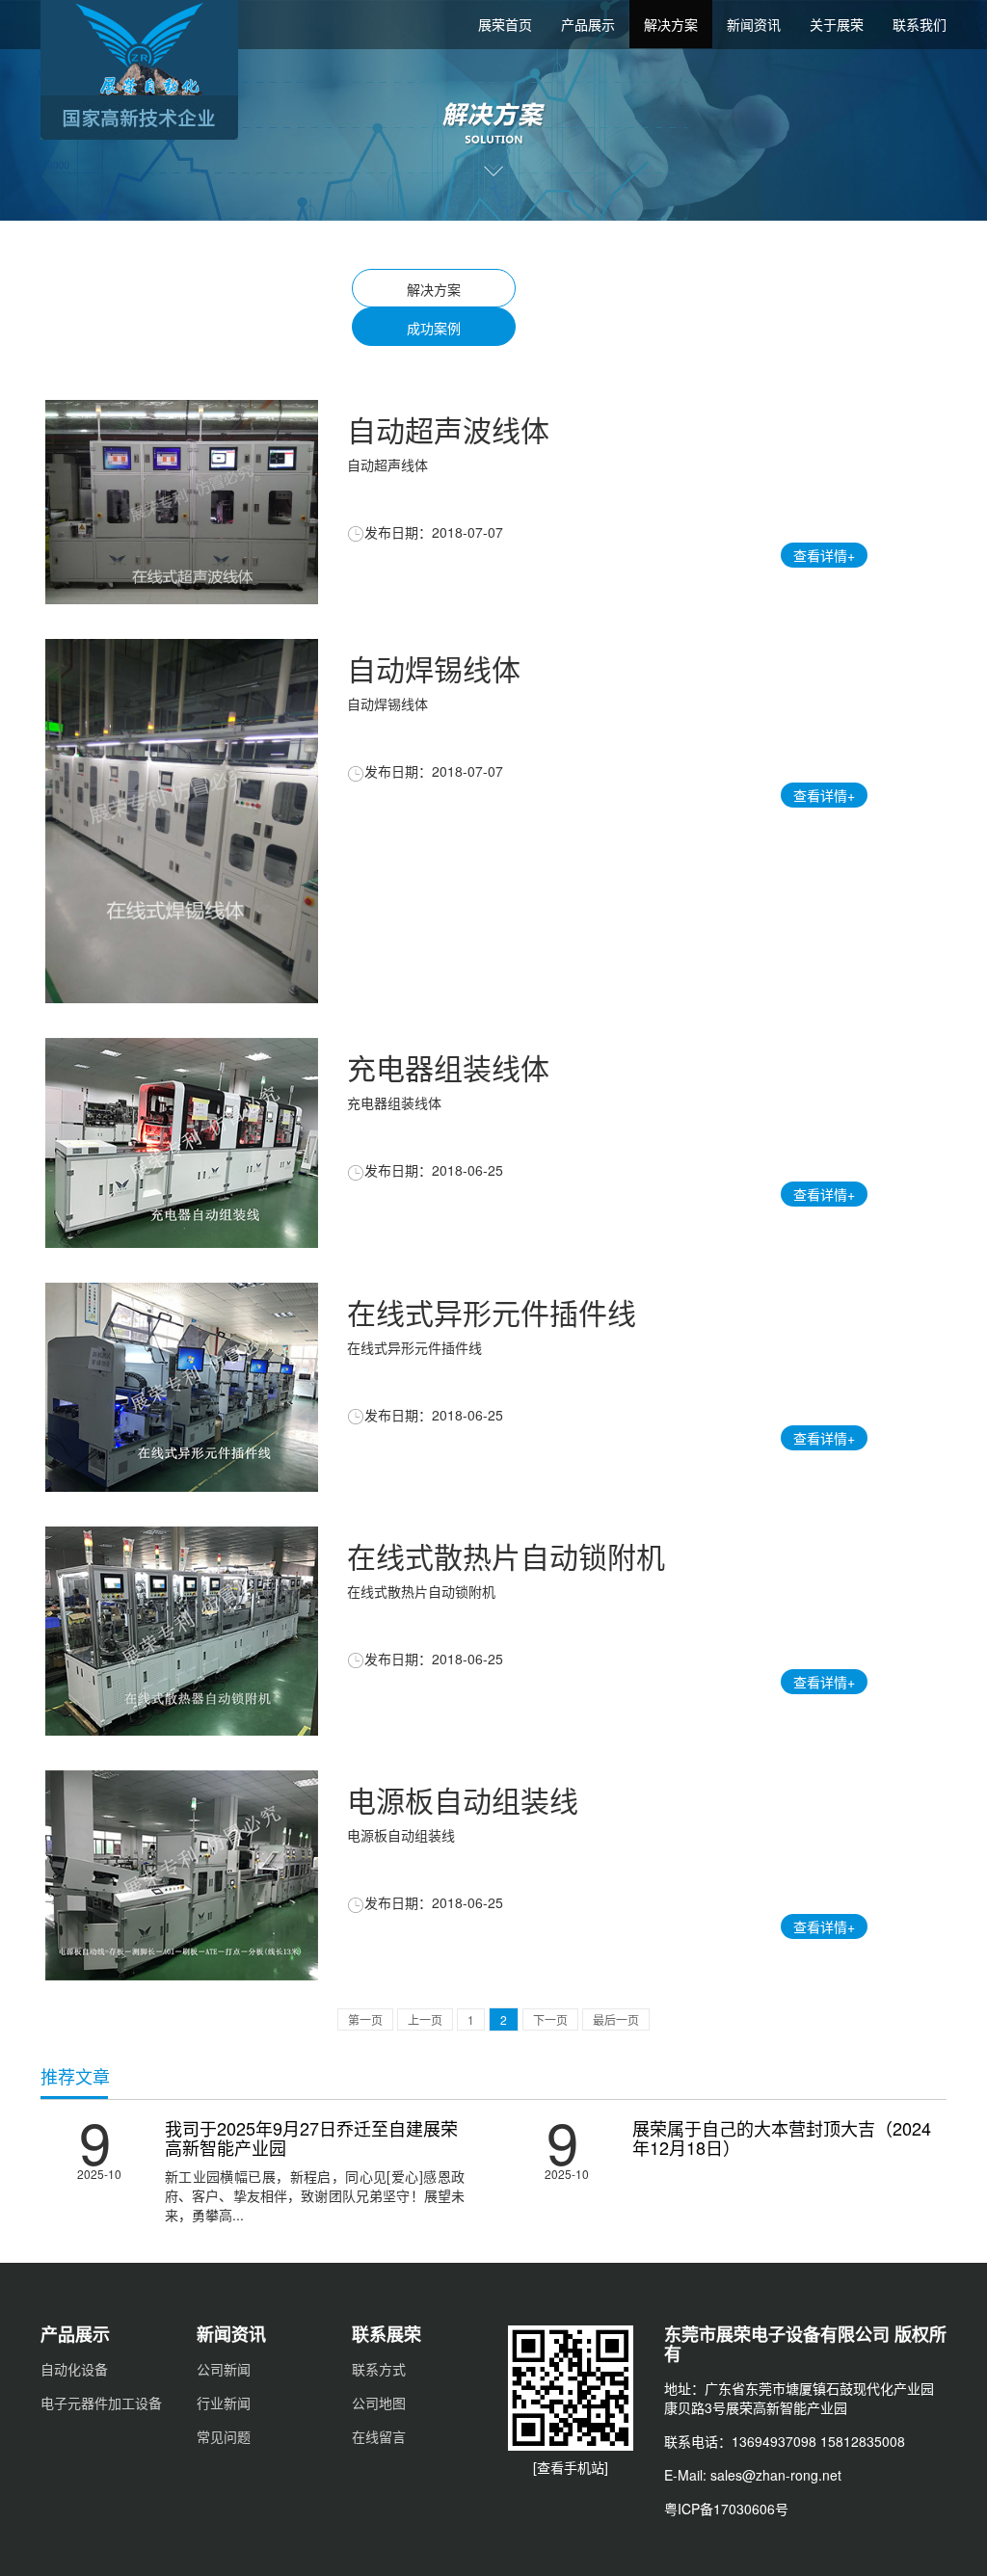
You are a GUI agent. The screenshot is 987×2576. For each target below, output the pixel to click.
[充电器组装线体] (182, 1143)
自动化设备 (74, 2369)
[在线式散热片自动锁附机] (182, 1631)
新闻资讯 (754, 24)
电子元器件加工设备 (101, 2403)
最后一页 (616, 2019)
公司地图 (379, 2403)
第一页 (365, 2019)
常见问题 (224, 2436)
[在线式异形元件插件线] (182, 1387)
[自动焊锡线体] (182, 822)
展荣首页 (505, 24)
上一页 (425, 2019)
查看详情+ (824, 556)
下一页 (550, 2019)
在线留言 (379, 2436)
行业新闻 (224, 2403)
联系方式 (379, 2369)
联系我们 (920, 24)
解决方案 (671, 24)
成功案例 (434, 328)
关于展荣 (837, 24)
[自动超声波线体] (182, 502)
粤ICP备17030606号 (726, 2509)
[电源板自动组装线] (182, 1876)
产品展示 (588, 24)
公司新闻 (224, 2369)
